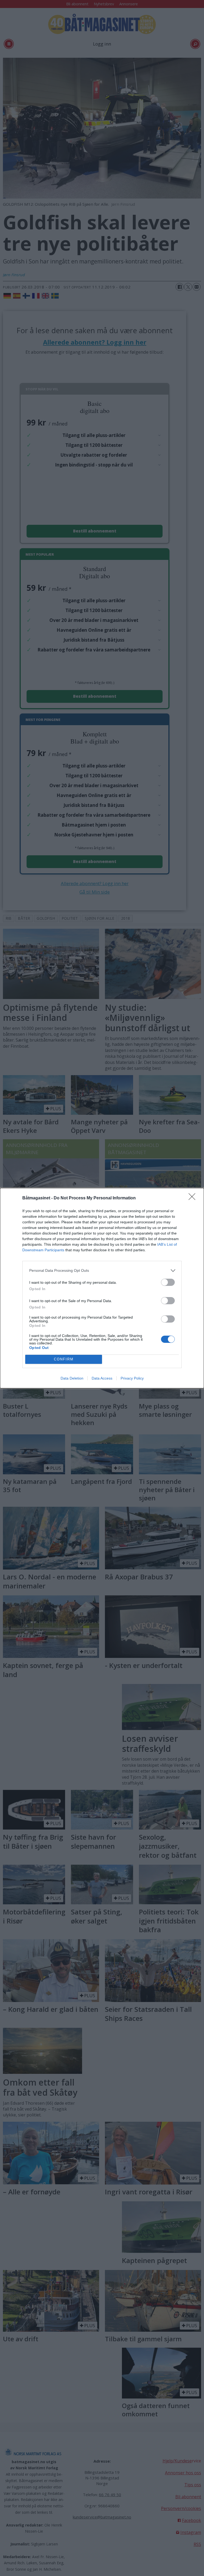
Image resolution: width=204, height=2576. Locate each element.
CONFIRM (64, 1359)
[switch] (168, 1282)
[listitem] (102, 1271)
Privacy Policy (132, 1378)
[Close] (194, 1198)
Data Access (102, 1378)
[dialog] (102, 1288)
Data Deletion (72, 1378)
